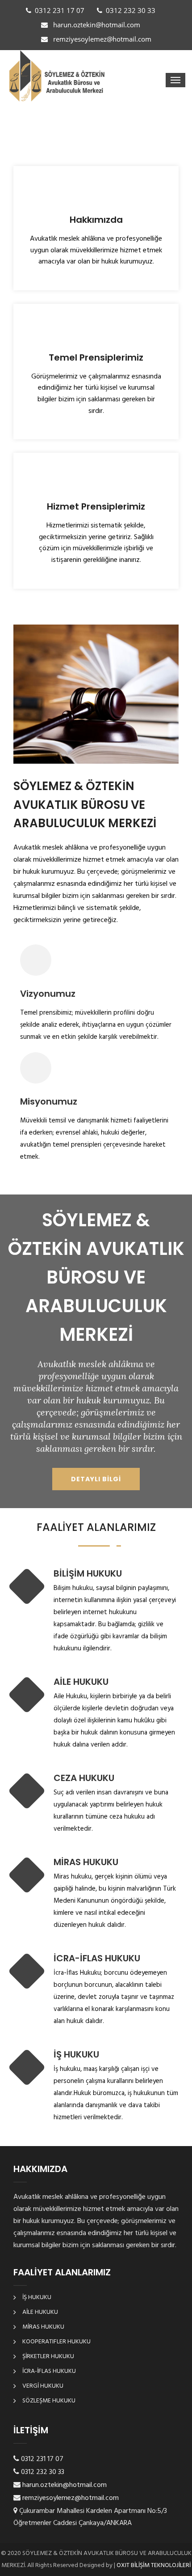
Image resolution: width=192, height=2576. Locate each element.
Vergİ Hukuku (43, 2386)
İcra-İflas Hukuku (49, 2371)
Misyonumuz (49, 1101)
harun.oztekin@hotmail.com (96, 25)
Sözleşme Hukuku (49, 2401)
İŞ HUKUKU (76, 2054)
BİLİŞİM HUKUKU (88, 1573)
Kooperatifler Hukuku (56, 2342)
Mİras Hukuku (43, 2327)
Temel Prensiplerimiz (96, 357)
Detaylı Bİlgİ (96, 1479)
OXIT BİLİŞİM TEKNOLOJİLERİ (153, 2565)
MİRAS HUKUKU (86, 1862)
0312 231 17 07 (60, 10)
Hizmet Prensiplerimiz (96, 506)
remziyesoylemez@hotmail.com (101, 39)
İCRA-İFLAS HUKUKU (97, 1958)
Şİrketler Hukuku (48, 2357)
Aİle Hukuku (40, 2312)
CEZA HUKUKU (84, 1778)
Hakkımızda (96, 220)
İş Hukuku (37, 2298)
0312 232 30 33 (131, 10)
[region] (96, 136)
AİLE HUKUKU (81, 1682)
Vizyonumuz (48, 994)
